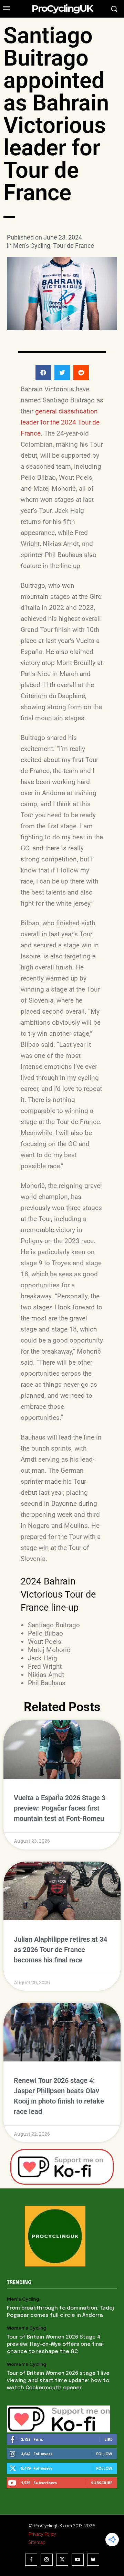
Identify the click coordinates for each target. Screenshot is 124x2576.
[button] (43, 373)
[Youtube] (78, 2560)
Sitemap (37, 2542)
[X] (62, 2560)
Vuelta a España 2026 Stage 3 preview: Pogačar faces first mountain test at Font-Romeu (60, 1808)
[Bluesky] (93, 2560)
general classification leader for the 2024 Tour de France (60, 422)
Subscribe (102, 2483)
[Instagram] (47, 2560)
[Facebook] (31, 2560)
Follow (104, 2454)
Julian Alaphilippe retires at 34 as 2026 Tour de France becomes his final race (60, 1950)
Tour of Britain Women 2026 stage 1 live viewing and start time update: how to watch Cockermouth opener (58, 2381)
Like (108, 2439)
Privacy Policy (42, 2534)
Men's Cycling (32, 246)
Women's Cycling (27, 2328)
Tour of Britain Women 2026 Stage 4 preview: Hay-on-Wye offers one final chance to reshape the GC (55, 2344)
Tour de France (74, 246)
